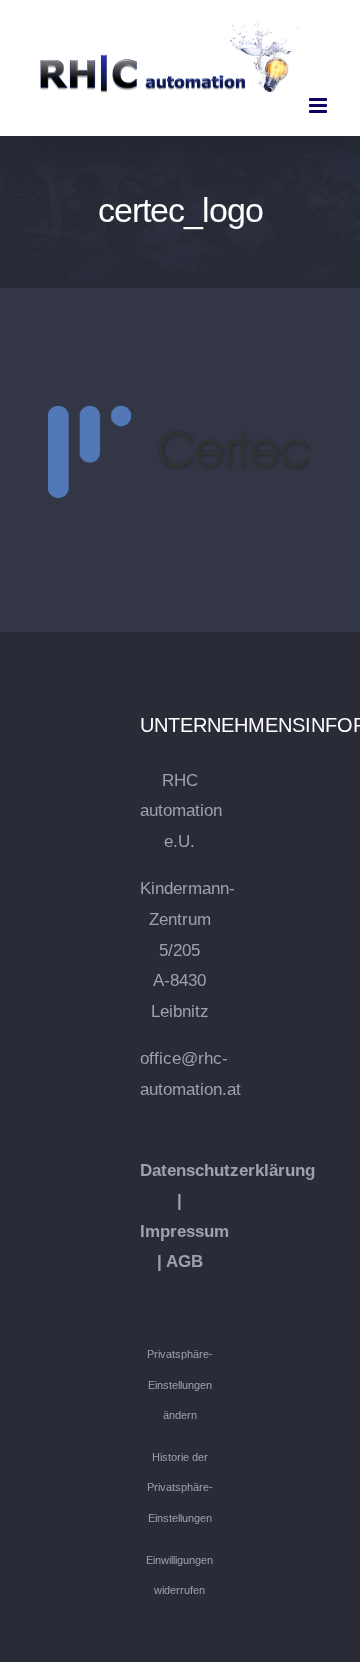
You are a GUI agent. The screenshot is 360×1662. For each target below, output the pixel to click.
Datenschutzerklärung (227, 1170)
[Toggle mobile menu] (319, 105)
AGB (184, 1261)
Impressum (184, 1231)
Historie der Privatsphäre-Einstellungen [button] (180, 1487)
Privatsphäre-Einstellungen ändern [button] (180, 1384)
